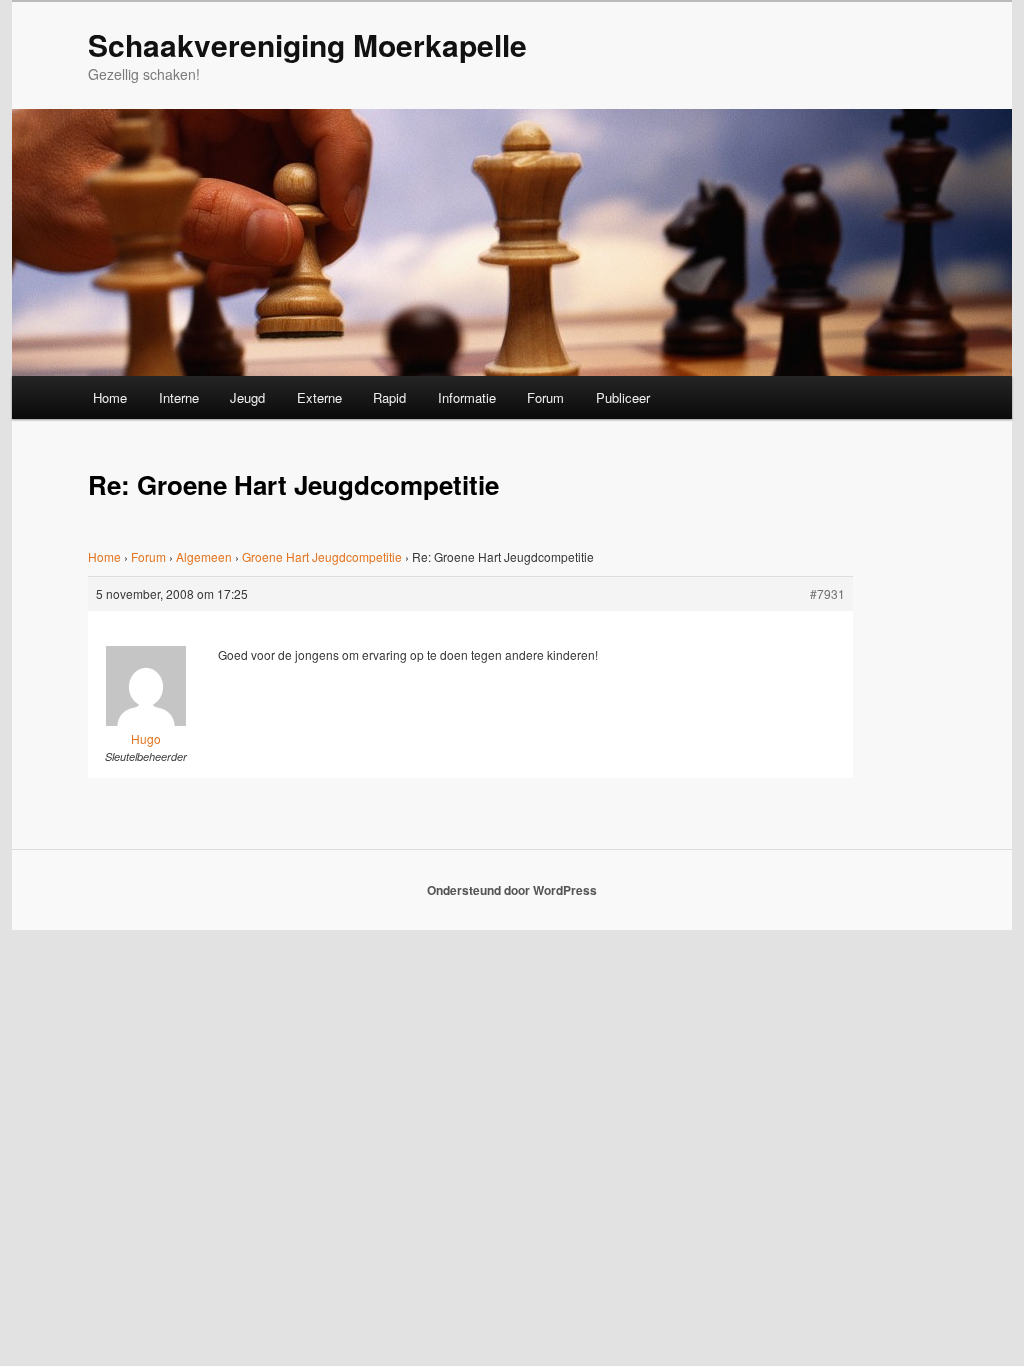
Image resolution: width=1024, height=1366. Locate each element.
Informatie (467, 397)
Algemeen (204, 556)
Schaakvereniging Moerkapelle (307, 44)
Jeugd (247, 397)
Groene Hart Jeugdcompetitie (322, 556)
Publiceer (623, 397)
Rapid (389, 397)
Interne (179, 397)
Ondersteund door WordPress (512, 890)
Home (110, 397)
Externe (319, 397)
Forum (545, 397)
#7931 (827, 593)
